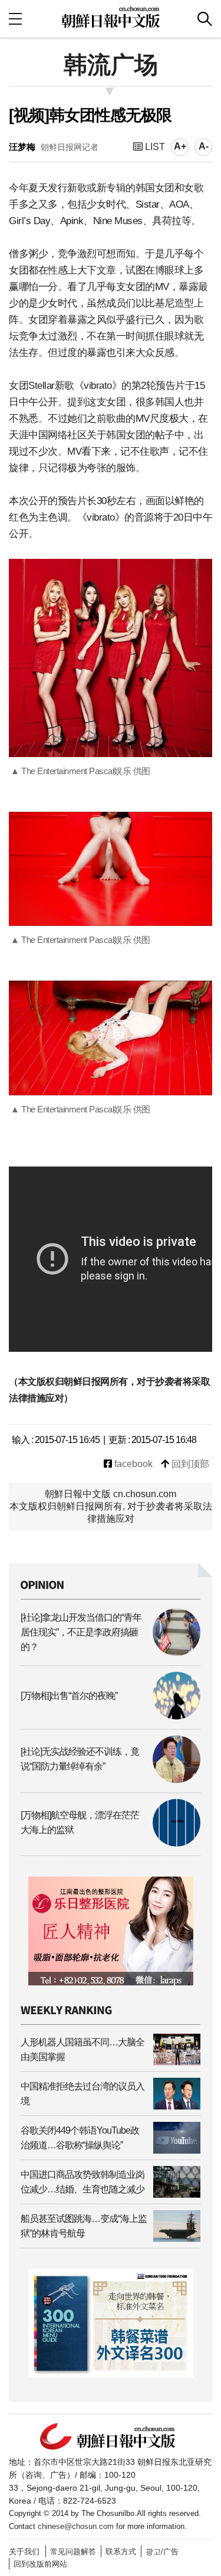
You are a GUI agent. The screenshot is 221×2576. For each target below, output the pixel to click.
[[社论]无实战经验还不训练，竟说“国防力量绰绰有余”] (111, 1780)
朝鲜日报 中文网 (111, 17)
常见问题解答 (73, 2552)
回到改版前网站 (40, 2564)
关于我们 (24, 2552)
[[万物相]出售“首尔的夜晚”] (111, 1716)
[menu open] (15, 19)
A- (204, 146)
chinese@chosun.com (76, 2526)
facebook (132, 1464)
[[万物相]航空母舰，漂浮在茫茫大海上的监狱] (111, 1843)
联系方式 (121, 2552)
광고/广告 (162, 2552)
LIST (154, 147)
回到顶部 (189, 1464)
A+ (180, 146)
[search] (205, 19)
